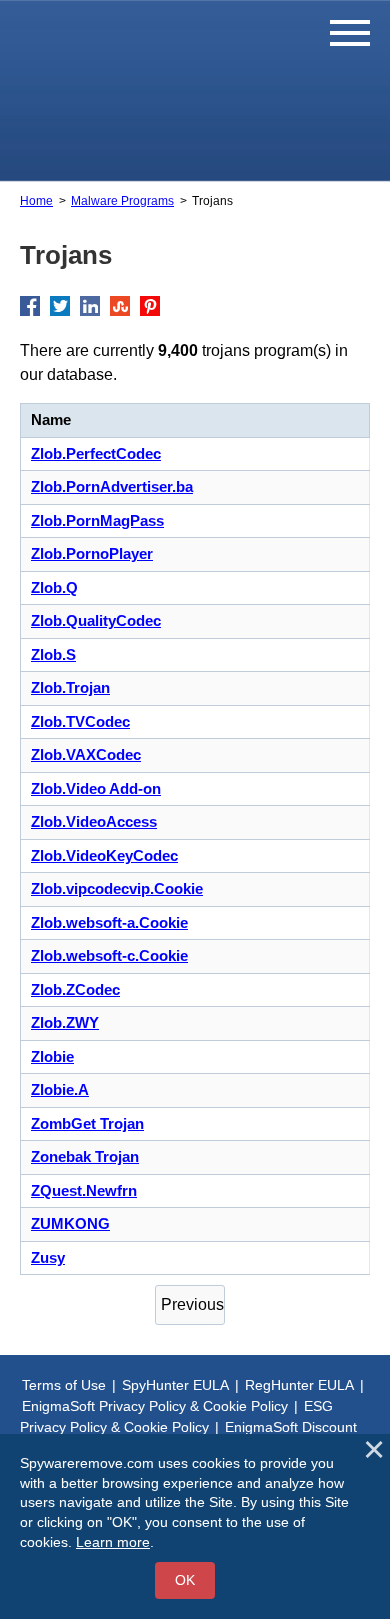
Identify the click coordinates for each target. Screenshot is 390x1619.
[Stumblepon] (120, 306)
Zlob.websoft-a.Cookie (109, 922)
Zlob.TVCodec (80, 721)
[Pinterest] (150, 306)
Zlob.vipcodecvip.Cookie (117, 888)
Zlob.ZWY (65, 1022)
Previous (192, 1304)
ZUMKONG (70, 1223)
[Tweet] (60, 306)
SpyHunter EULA (175, 1385)
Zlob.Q (54, 587)
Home (36, 201)
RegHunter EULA (299, 1385)
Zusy (48, 1257)
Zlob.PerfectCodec (96, 453)
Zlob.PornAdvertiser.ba (112, 486)
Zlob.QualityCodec (96, 620)
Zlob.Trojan (70, 687)
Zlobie (52, 1056)
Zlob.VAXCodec (86, 754)
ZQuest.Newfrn (84, 1190)
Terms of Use (64, 1385)
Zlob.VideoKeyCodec (104, 855)
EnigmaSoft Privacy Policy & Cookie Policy (155, 1406)
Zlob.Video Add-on (96, 788)
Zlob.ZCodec (75, 989)
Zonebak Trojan (85, 1156)
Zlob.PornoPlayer (92, 553)
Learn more (113, 1542)
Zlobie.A (60, 1089)
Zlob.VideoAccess (94, 821)
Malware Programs (122, 201)
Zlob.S (53, 654)
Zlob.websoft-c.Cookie (109, 955)
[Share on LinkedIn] (90, 306)
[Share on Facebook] (30, 306)
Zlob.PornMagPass (97, 520)
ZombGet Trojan (87, 1123)
